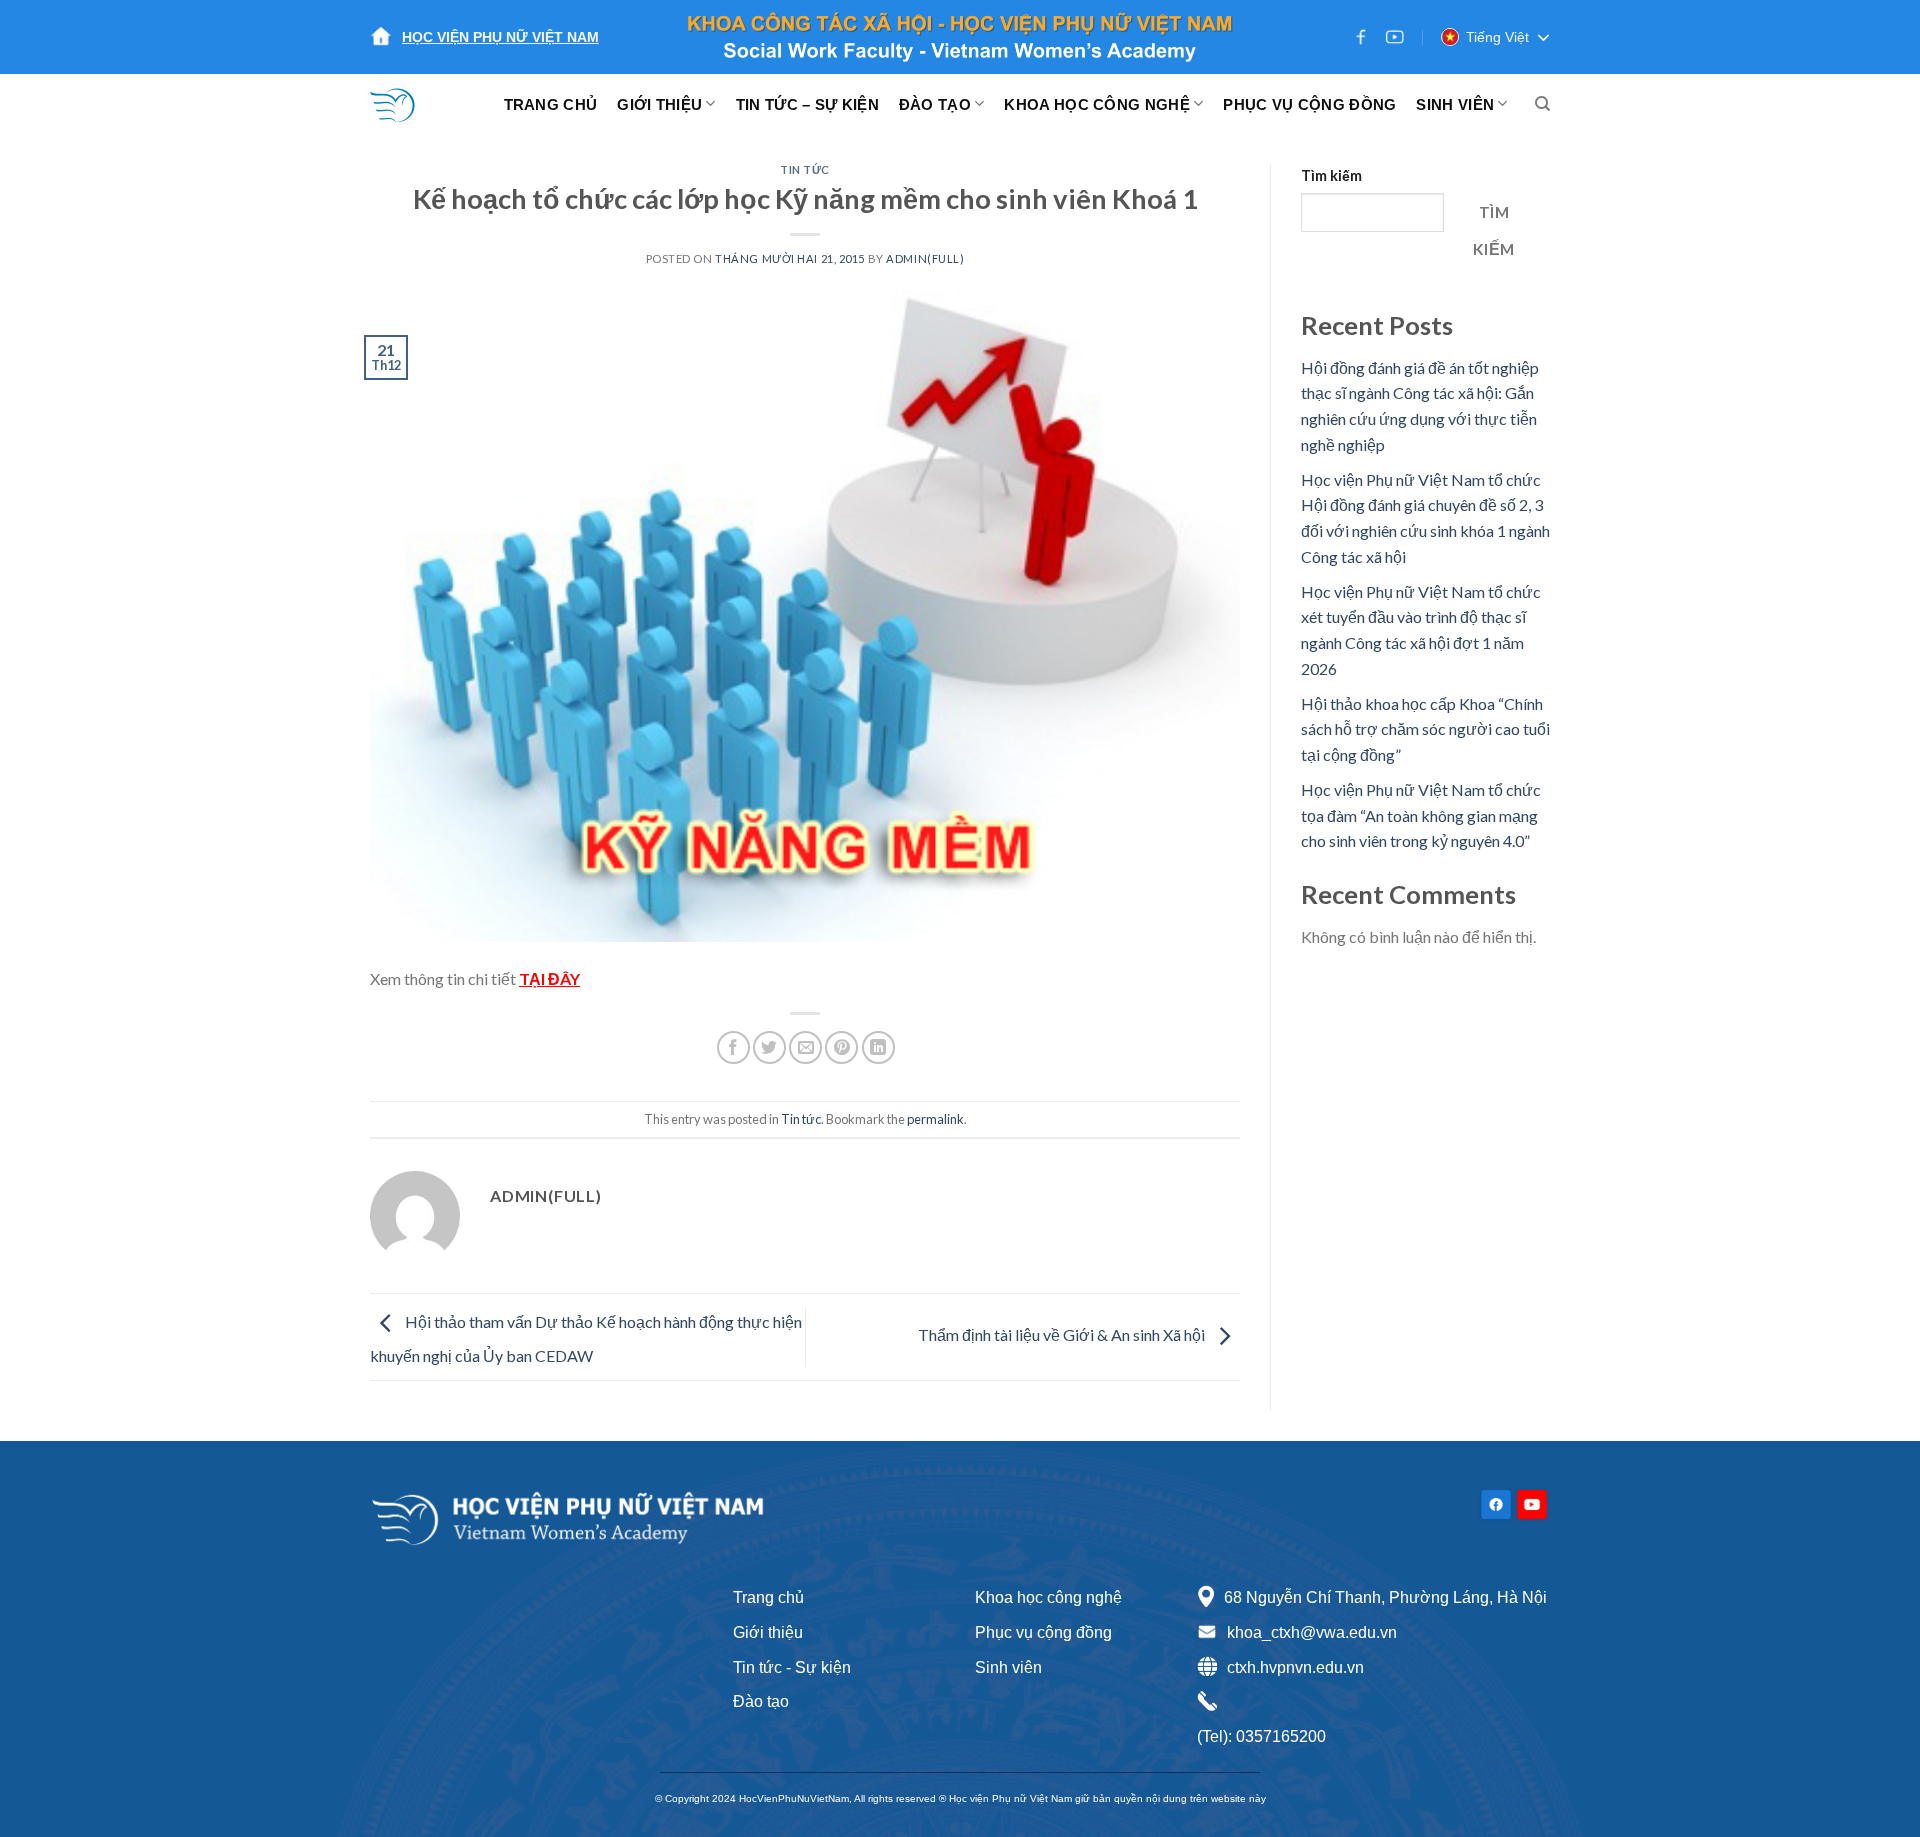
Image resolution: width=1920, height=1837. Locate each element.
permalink (935, 1119)
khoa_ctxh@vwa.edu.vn (1312, 1632)
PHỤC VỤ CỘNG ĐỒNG (1309, 104)
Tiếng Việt (1497, 37)
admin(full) (925, 258)
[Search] (1542, 104)
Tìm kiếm (1331, 175)
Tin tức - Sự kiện (792, 1667)
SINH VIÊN (1455, 104)
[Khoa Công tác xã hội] (405, 104)
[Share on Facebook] (733, 1047)
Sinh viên (1008, 1667)
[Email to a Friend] (805, 1047)
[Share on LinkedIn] (878, 1047)
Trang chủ (768, 1597)
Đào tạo (761, 1701)
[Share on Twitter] (769, 1047)
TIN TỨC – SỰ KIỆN (807, 104)
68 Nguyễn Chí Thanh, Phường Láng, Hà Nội (1385, 1597)
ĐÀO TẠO (935, 104)
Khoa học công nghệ (1048, 1597)
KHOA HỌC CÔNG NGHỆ (1096, 104)
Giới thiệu (768, 1632)
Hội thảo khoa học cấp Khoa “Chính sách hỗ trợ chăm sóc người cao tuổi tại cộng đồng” (1425, 729)
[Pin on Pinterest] (841, 1047)
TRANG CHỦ (551, 104)
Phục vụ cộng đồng (1043, 1632)
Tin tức (805, 169)
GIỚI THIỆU (659, 104)
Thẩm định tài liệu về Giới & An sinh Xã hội (1063, 1334)
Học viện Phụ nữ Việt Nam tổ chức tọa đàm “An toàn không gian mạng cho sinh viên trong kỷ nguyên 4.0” (1421, 815)
